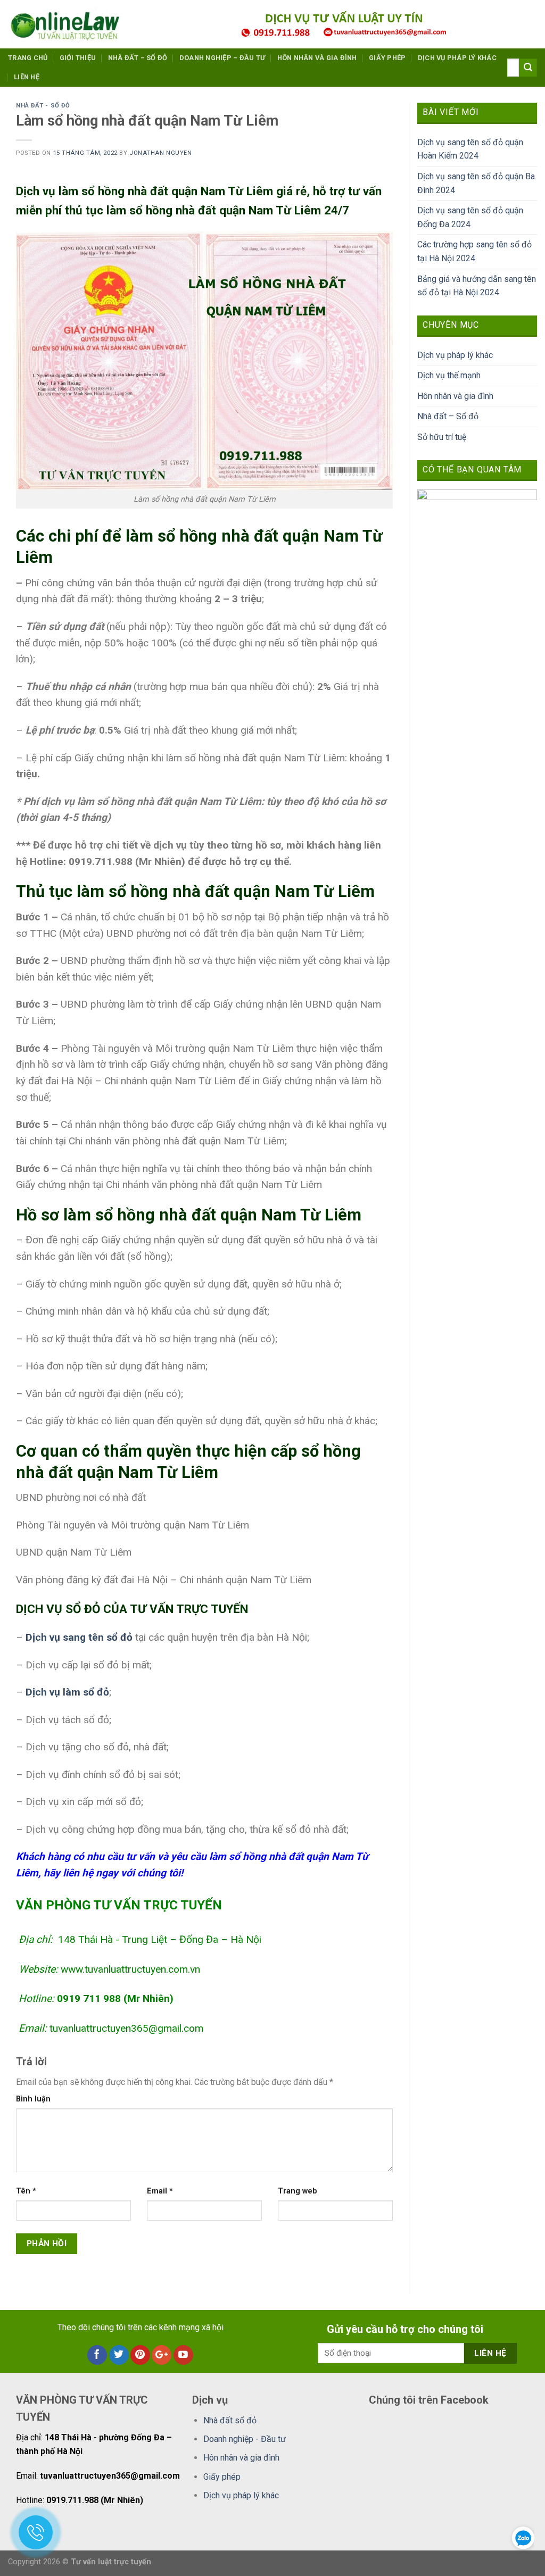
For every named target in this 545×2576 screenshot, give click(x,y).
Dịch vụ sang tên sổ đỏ (79, 1637)
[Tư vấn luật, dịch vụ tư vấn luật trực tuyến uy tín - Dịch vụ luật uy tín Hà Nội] (69, 24)
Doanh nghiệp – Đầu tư (222, 58)
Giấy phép (387, 58)
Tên (26, 2191)
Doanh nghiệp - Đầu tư (245, 2439)
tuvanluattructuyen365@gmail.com (126, 2028)
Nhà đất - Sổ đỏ (43, 106)
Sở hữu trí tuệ (442, 437)
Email (160, 2191)
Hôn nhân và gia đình (317, 58)
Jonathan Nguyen (160, 153)
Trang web (298, 2191)
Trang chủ (28, 58)
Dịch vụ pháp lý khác (457, 58)
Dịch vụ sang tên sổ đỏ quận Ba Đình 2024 (476, 183)
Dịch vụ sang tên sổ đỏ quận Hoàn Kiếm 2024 (470, 149)
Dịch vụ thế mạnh (449, 375)
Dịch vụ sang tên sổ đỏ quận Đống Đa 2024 (470, 217)
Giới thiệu (78, 58)
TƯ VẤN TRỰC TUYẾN (189, 1609)
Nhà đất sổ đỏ (230, 2420)
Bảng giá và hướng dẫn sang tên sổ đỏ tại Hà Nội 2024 (477, 286)
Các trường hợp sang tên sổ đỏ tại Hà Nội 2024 (474, 251)
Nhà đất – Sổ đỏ (138, 58)
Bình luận (33, 2099)
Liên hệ (27, 77)
